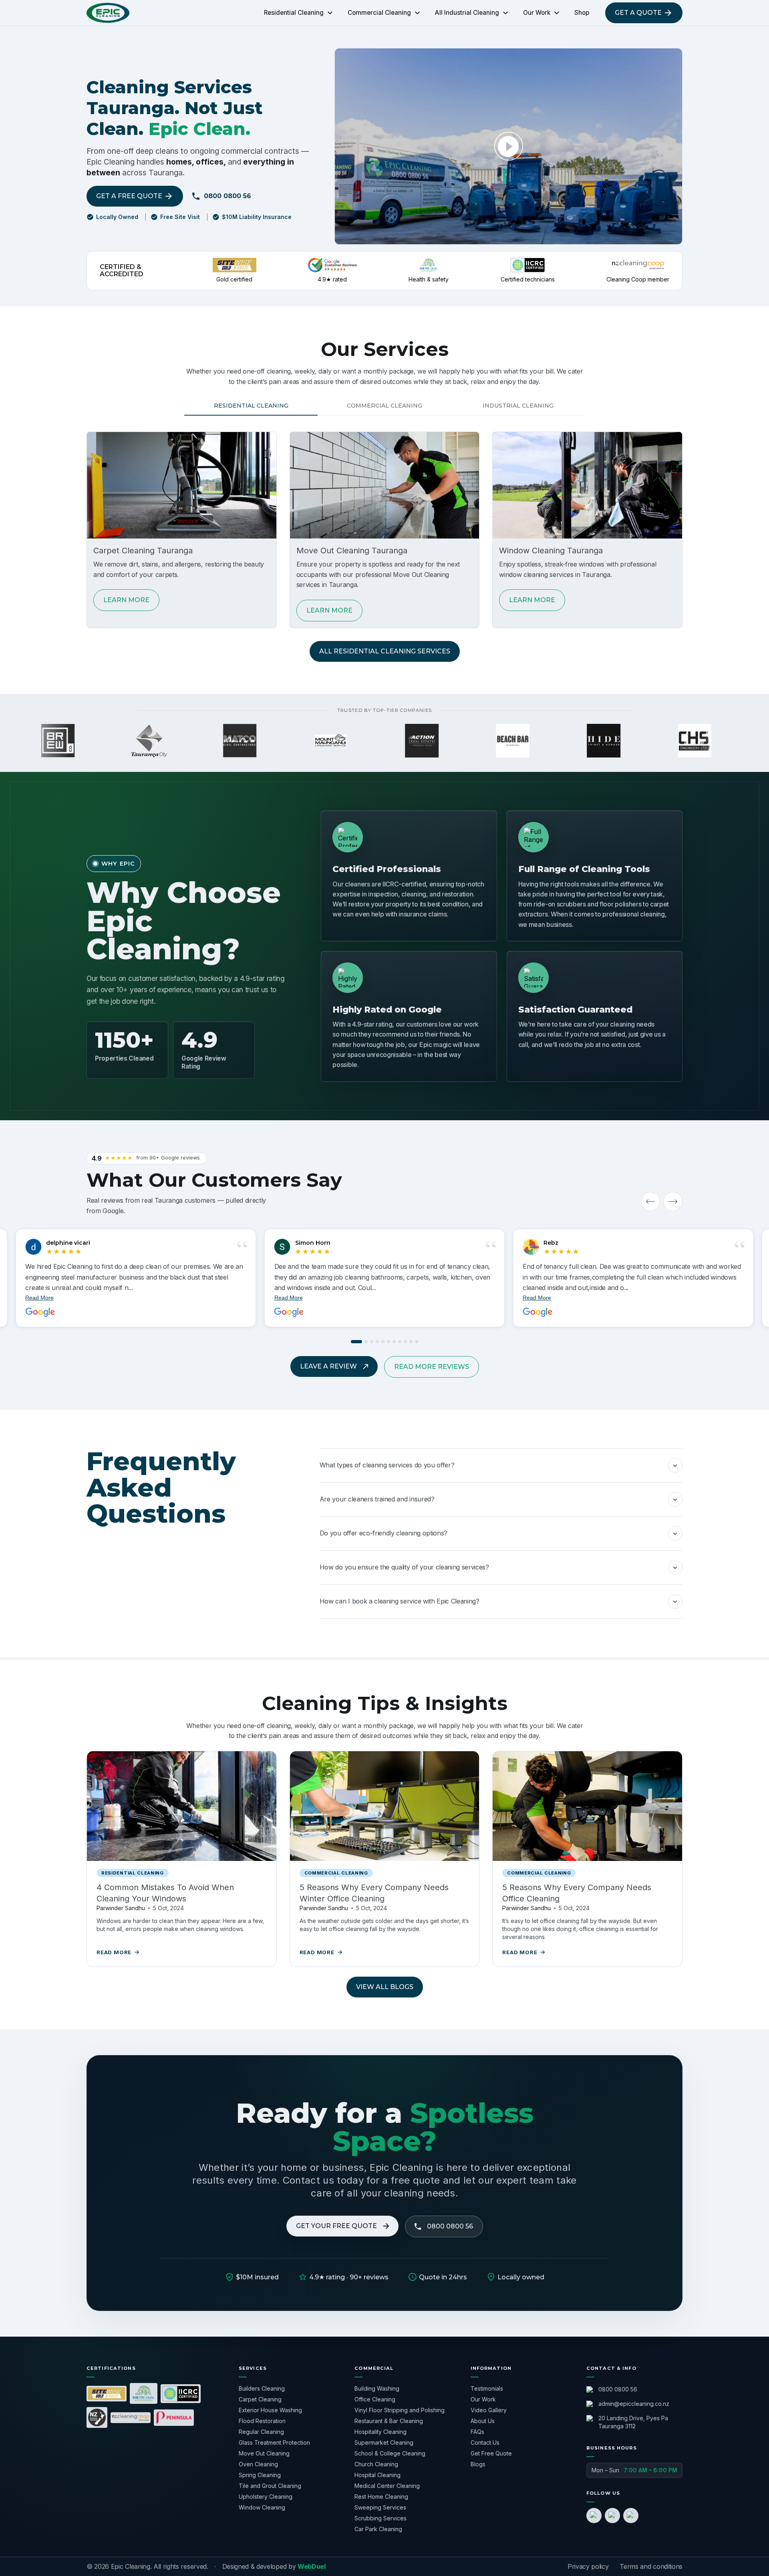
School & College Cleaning (390, 2453)
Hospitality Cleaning (380, 2432)
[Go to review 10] (411, 1342)
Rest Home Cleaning (381, 2497)
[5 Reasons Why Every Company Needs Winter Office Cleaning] (385, 1806)
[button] (501, 1465)
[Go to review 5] (383, 1342)
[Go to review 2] (366, 1342)
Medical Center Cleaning (387, 2486)
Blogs (478, 2464)
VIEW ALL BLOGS (385, 1987)
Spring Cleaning (260, 2475)
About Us (483, 2421)
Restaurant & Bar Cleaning (389, 2421)
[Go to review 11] (417, 1342)
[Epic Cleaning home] (108, 13)
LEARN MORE (126, 600)
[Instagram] (612, 2516)
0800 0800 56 (227, 196)
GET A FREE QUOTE (129, 196)
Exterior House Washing (270, 2410)
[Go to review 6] (389, 1342)
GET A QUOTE (638, 13)
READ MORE (114, 1952)
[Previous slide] (650, 1202)
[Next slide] (673, 1202)
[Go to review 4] (377, 1342)
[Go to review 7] (394, 1342)
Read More (289, 1298)
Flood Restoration (262, 2421)
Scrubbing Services (380, 2518)
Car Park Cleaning (378, 2529)
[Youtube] (631, 2516)
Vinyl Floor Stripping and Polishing (400, 2410)
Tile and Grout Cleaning (270, 2486)
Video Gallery (489, 2410)
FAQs (477, 2432)
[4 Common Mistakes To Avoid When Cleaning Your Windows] (182, 1806)
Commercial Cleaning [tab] (384, 406)
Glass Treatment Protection (274, 2442)
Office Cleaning (375, 2399)
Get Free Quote (491, 2453)
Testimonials (487, 2388)
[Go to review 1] (356, 1342)
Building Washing (377, 2388)
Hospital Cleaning (377, 2475)
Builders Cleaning (262, 2388)
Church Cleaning (376, 2464)
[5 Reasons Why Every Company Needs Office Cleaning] (587, 1806)
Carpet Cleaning (260, 2399)
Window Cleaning (262, 2507)
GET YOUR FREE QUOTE (336, 2226)
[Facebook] (594, 2516)
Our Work (483, 2399)
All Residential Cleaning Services (385, 651)
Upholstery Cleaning (266, 2497)
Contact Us (485, 2442)
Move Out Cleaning (264, 2453)
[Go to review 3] (372, 1342)
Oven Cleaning (258, 2464)
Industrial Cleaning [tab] (518, 406)
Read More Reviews (432, 1367)
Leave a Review (328, 1366)
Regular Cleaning (261, 2432)
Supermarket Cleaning (384, 2442)
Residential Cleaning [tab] (251, 406)
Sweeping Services (380, 2507)
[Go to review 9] (405, 1342)
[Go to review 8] (400, 1342)
